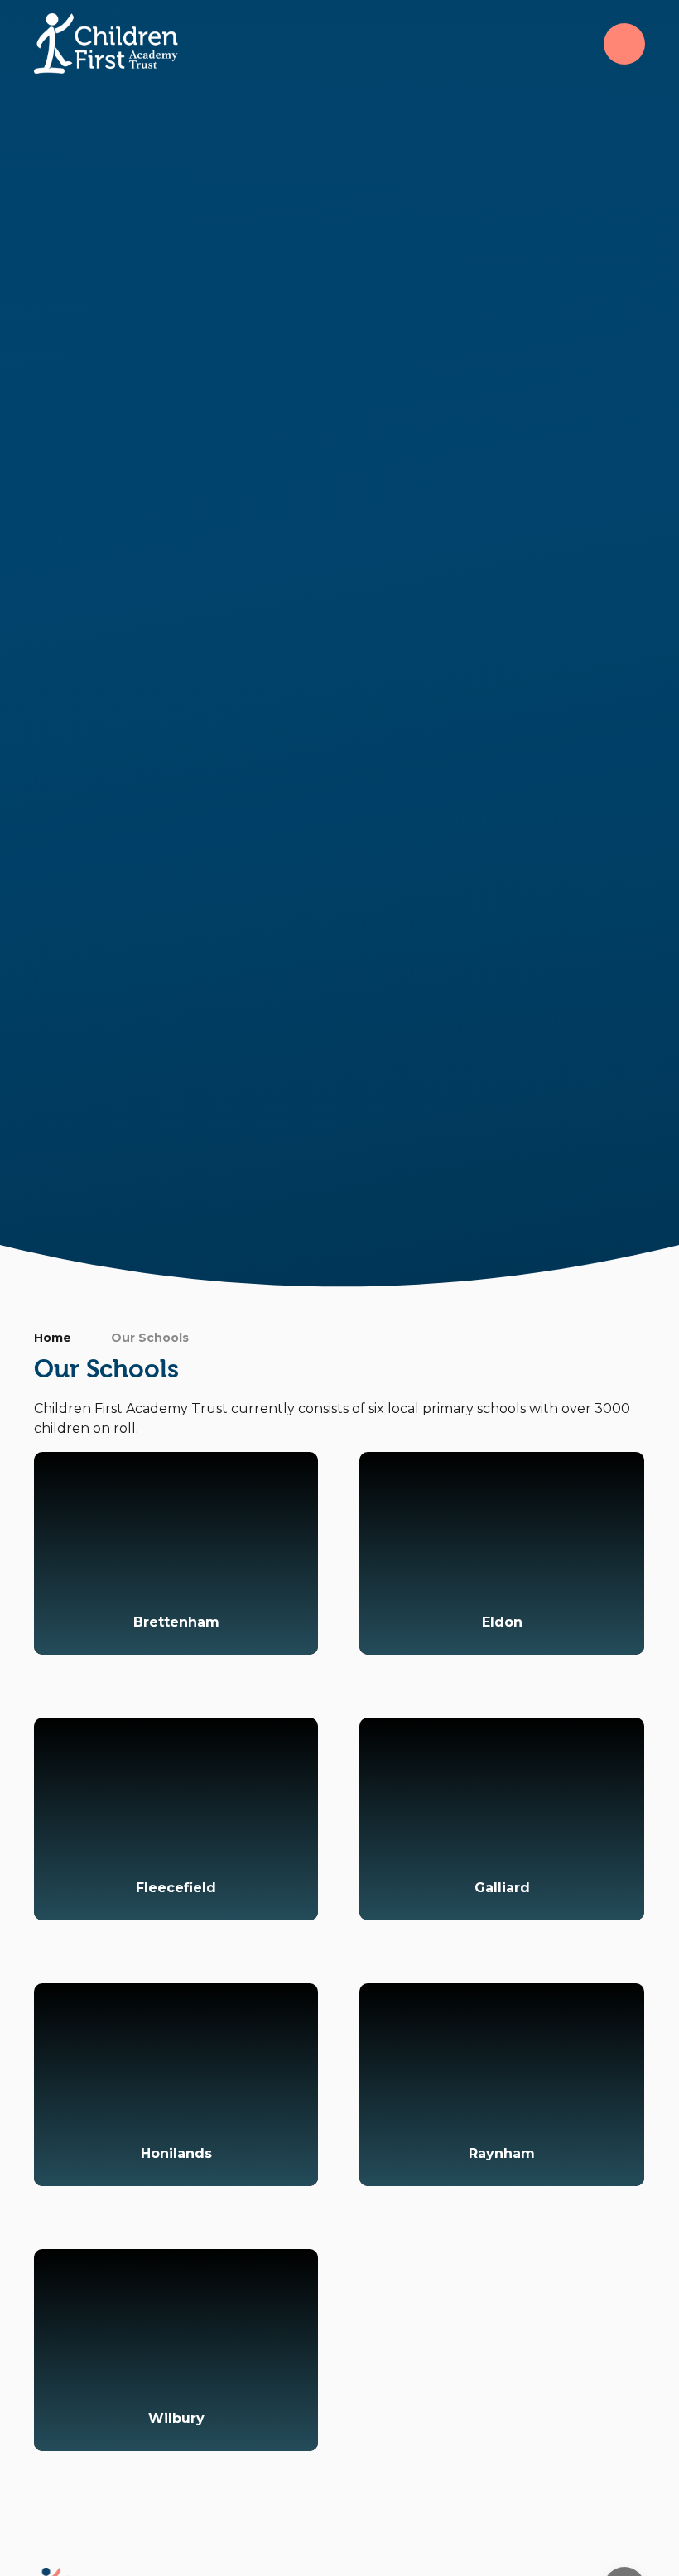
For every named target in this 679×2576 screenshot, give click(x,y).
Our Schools (150, 1338)
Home (53, 1338)
